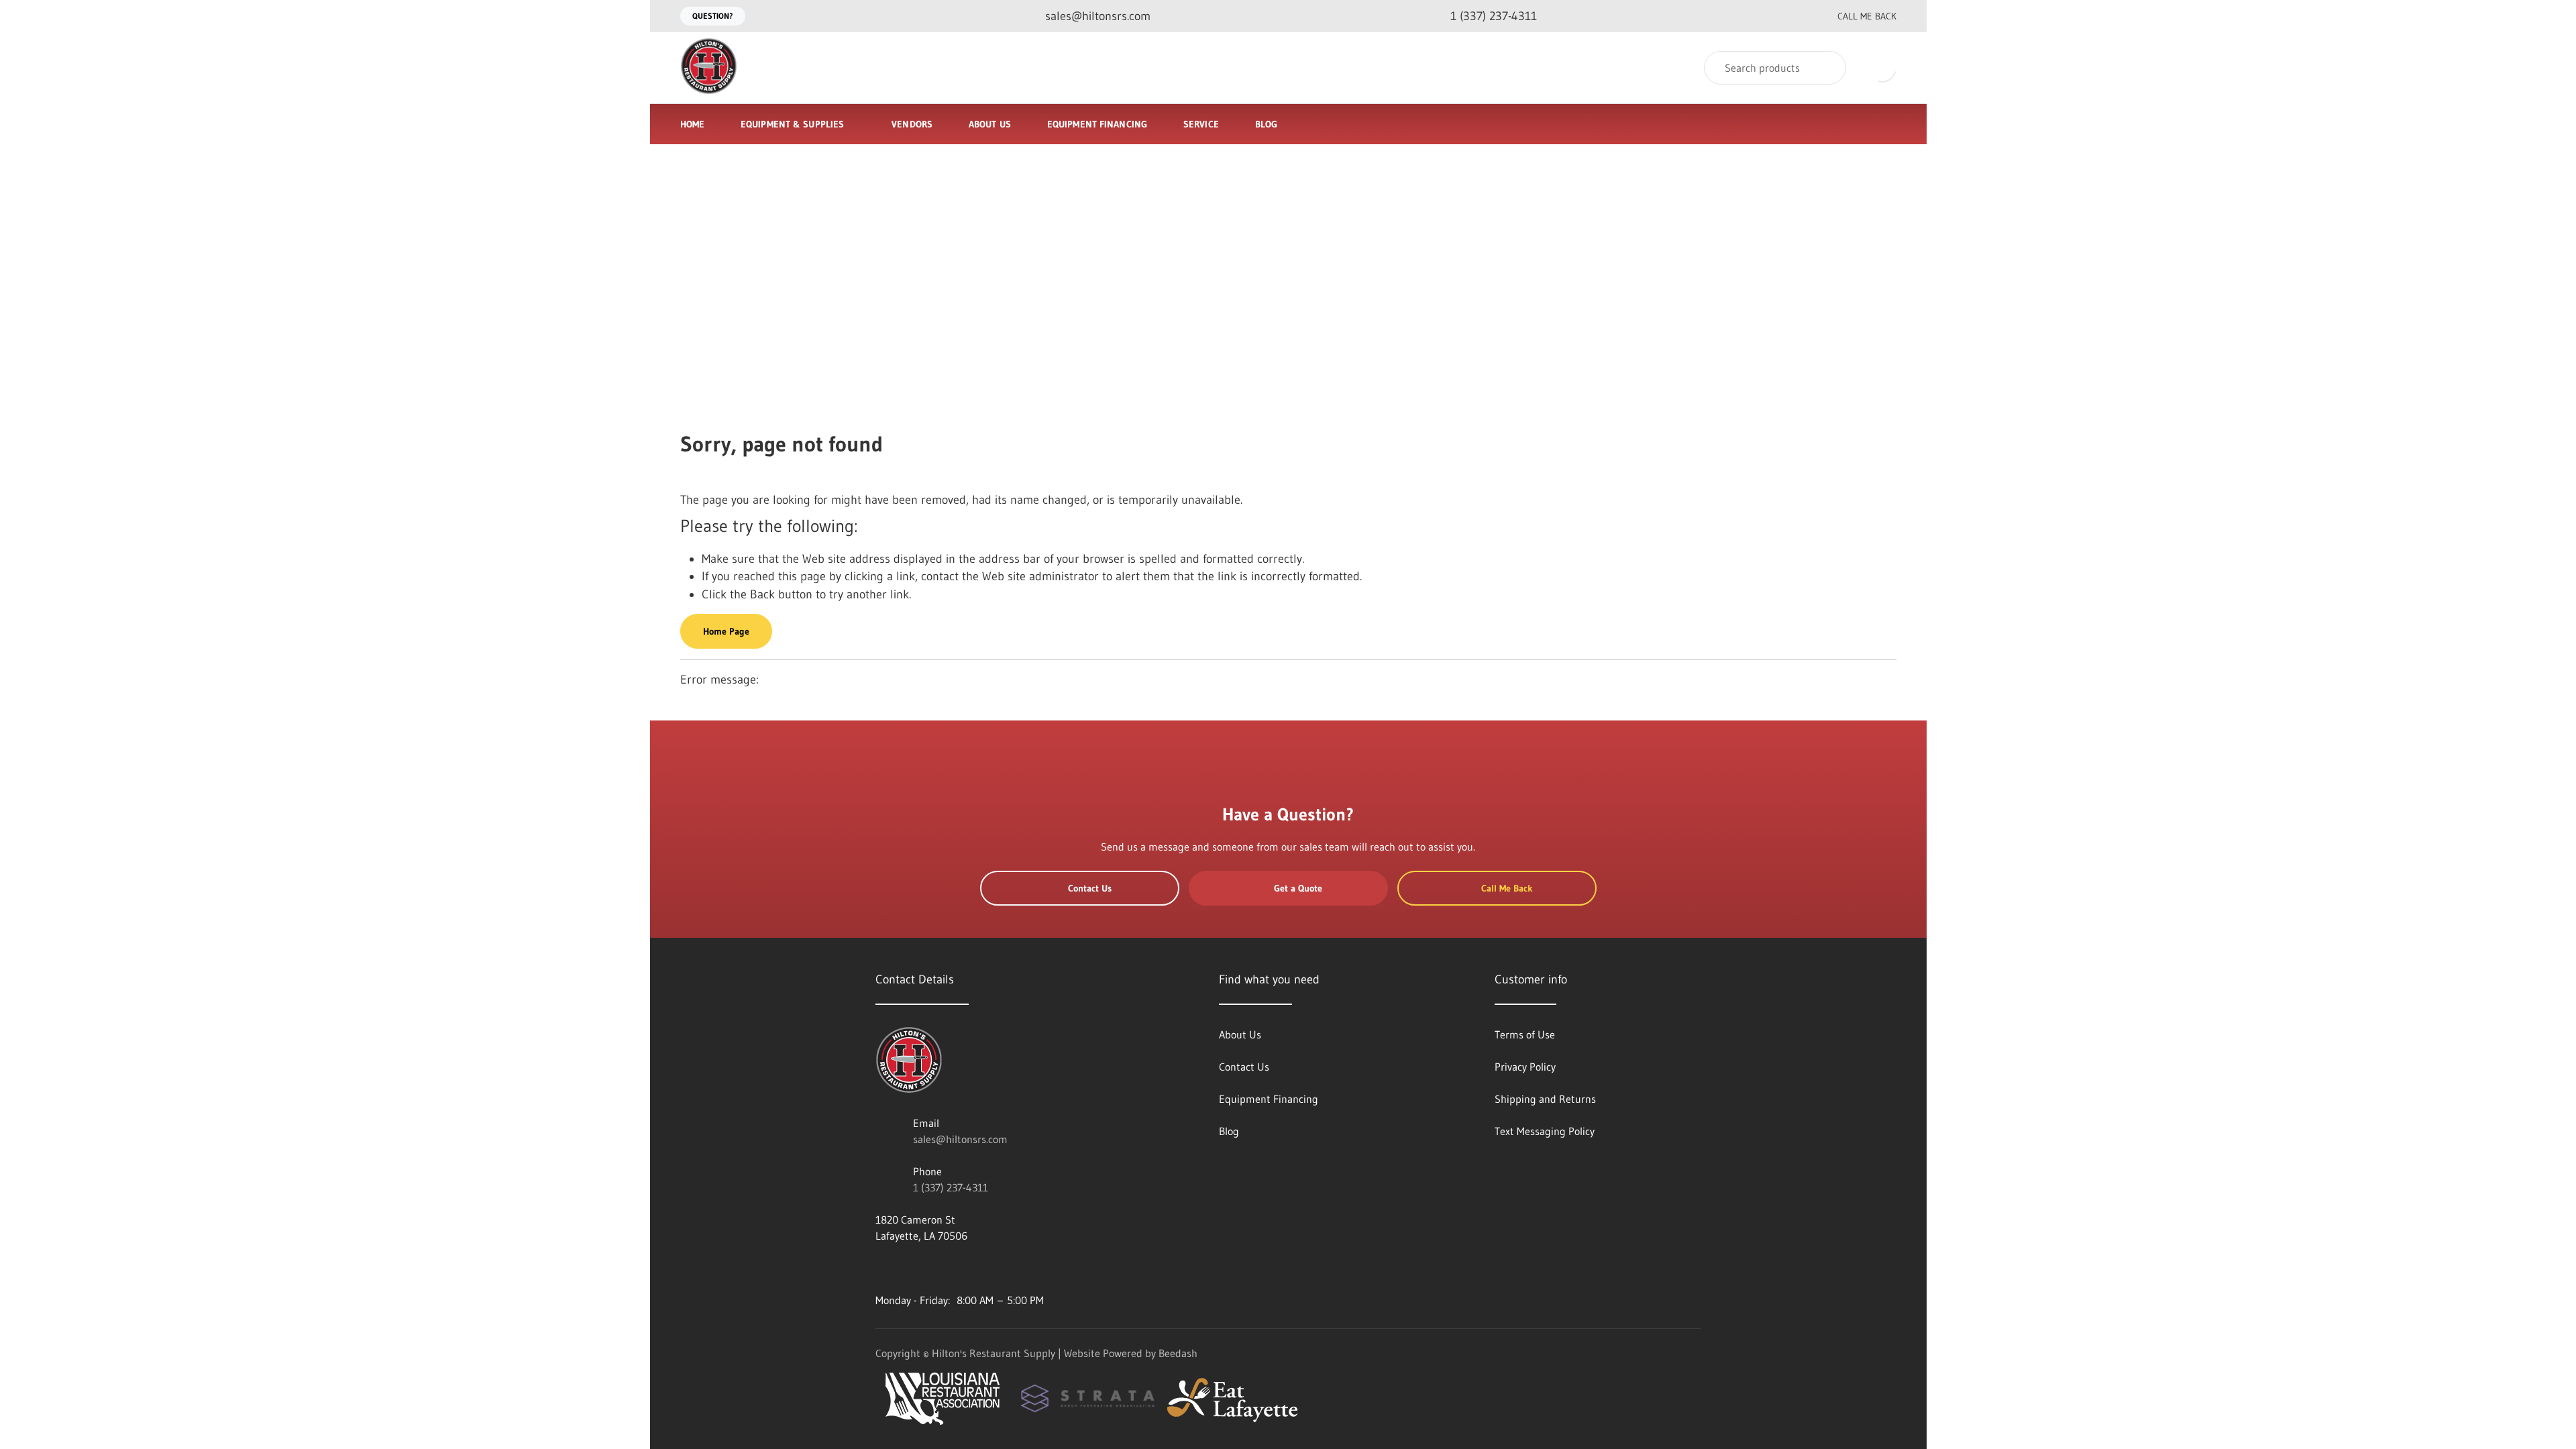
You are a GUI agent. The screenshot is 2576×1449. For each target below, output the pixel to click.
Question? (713, 16)
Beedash (1178, 1353)
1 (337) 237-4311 (951, 1187)
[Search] (1827, 68)
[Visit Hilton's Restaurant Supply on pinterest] (966, 1268)
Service (1201, 124)
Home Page (726, 631)
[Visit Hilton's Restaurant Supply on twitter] (938, 1268)
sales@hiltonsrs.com (960, 1139)
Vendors (912, 124)
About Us (990, 124)
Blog (1266, 124)
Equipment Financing (1097, 124)
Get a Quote (1298, 888)
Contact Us (1090, 888)
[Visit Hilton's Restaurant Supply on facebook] (910, 1268)
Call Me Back (1867, 16)
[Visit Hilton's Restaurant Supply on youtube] (881, 1268)
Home (692, 124)
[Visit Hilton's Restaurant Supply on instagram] (994, 1268)
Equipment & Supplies (792, 124)
